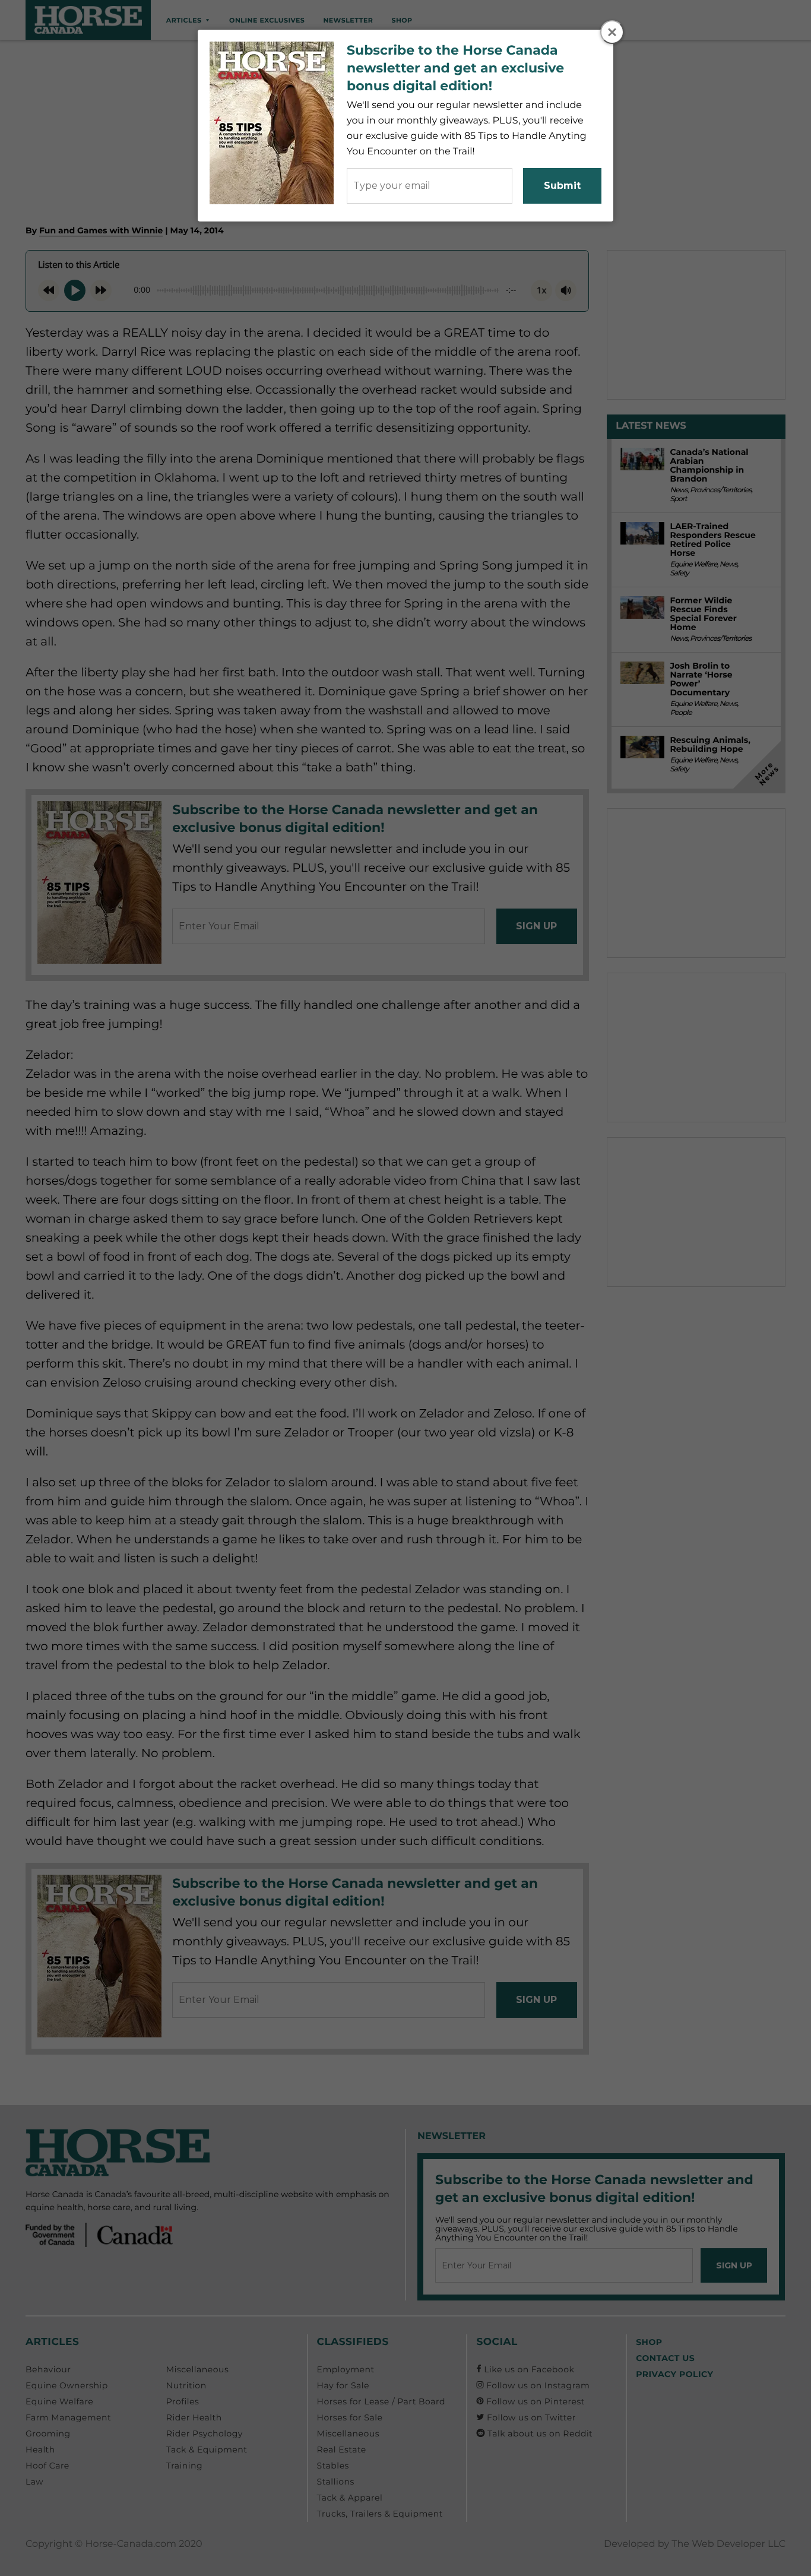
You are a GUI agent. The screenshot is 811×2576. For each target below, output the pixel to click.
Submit (562, 186)
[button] (612, 32)
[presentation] (613, 33)
